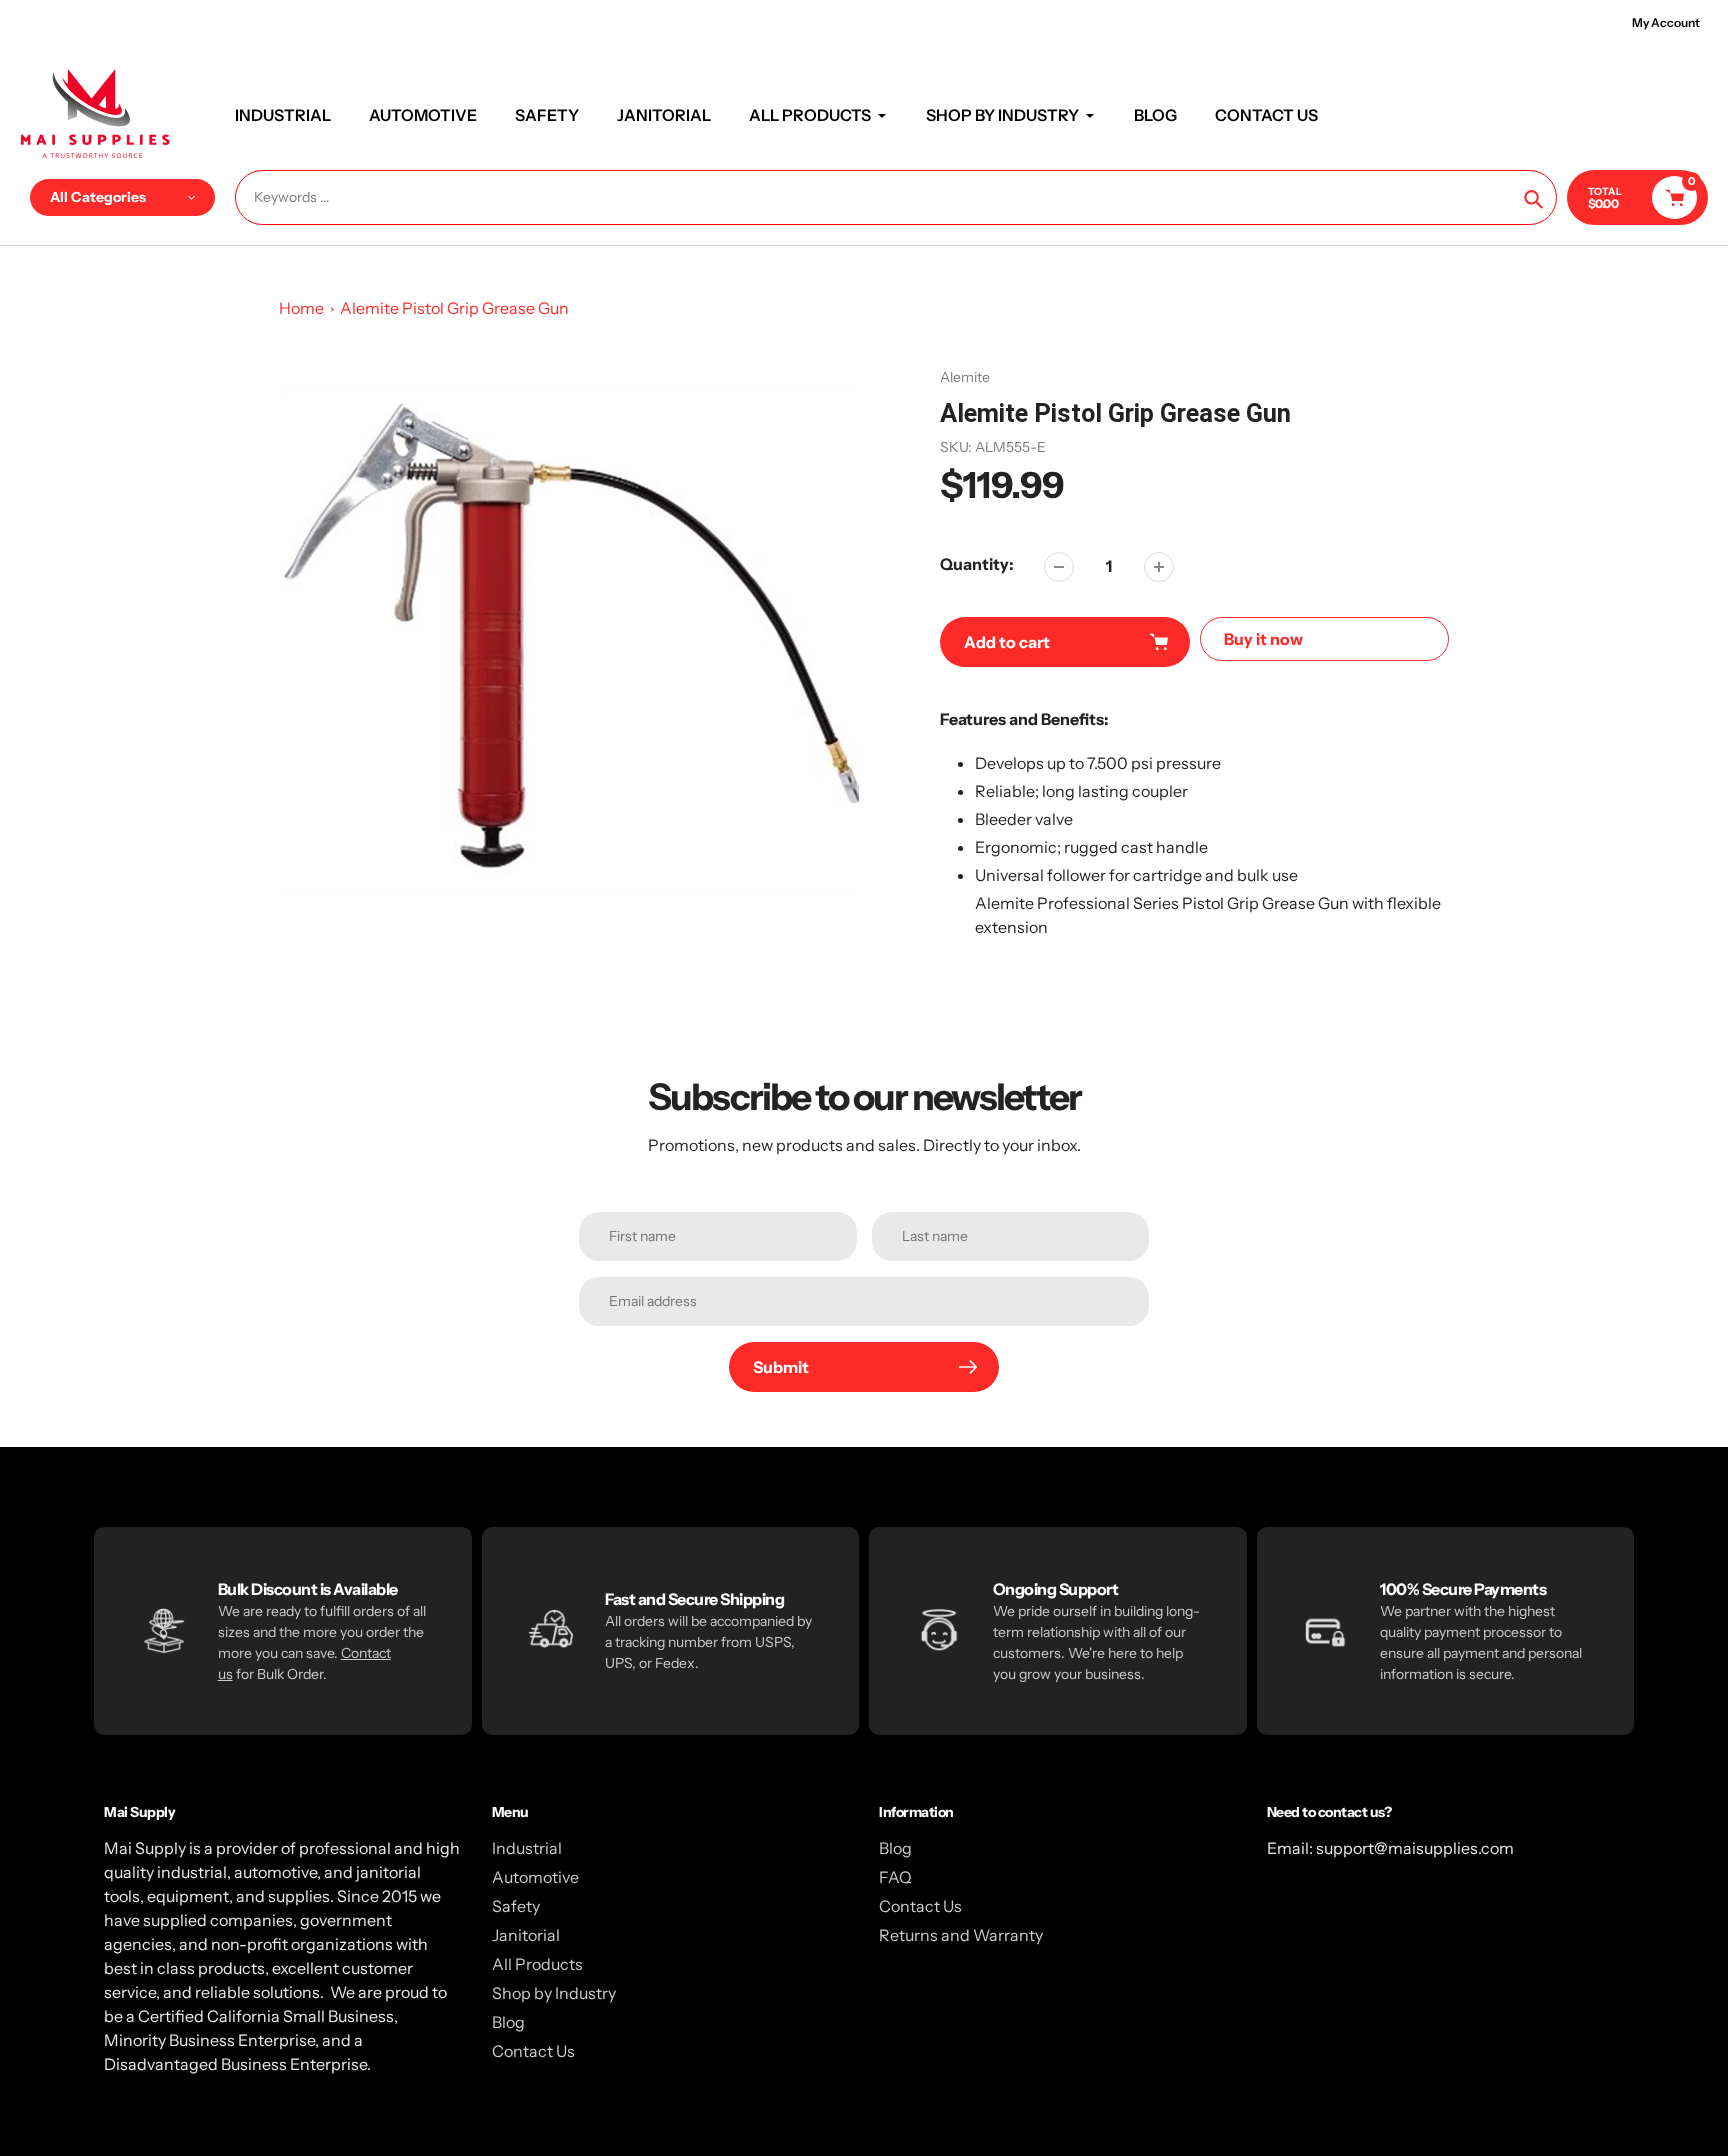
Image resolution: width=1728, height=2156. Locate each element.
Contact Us (533, 2051)
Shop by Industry (554, 1993)
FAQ (895, 1877)
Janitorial (526, 1935)
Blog (508, 2022)
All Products (537, 1964)
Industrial (527, 1848)
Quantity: (977, 564)
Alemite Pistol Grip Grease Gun (454, 308)
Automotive (535, 1877)
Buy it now (1263, 639)
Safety (516, 1906)
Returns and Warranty (961, 1935)
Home (301, 308)
